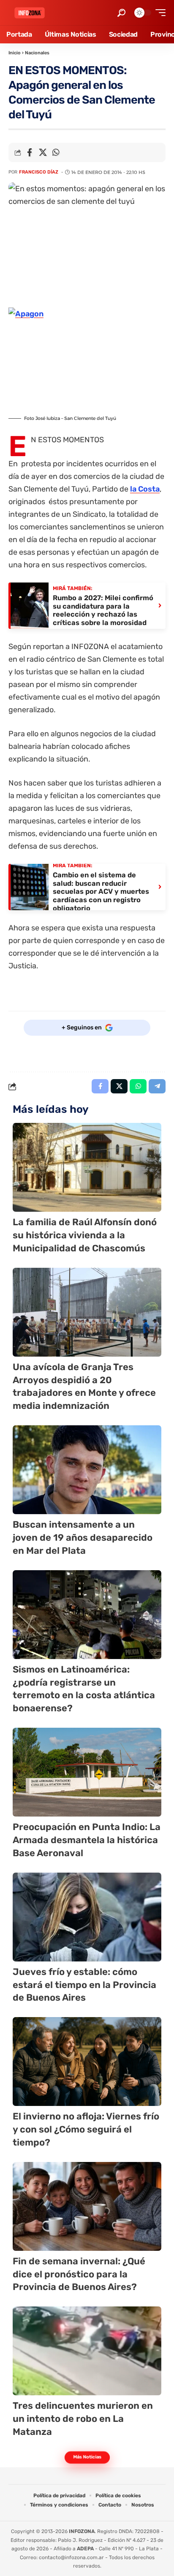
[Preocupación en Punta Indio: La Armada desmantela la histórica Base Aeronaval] (87, 1772)
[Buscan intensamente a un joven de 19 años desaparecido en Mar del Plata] (87, 1470)
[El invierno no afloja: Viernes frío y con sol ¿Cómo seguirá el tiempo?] (87, 2062)
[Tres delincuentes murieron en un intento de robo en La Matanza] (87, 2351)
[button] (121, 13)
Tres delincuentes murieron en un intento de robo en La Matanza (83, 2419)
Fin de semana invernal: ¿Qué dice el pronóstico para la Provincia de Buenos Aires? (79, 2274)
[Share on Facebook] (30, 152)
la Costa (145, 489)
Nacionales (37, 53)
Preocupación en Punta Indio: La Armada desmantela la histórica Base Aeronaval (87, 1840)
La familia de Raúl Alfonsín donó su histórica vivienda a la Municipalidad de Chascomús (85, 1235)
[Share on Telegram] (157, 1086)
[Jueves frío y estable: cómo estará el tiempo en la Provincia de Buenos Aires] (87, 1917)
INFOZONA (82, 2531)
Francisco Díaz (39, 172)
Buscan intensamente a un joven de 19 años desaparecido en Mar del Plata (83, 1538)
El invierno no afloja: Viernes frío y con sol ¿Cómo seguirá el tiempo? (86, 2129)
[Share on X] (43, 152)
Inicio (15, 53)
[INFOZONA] (30, 13)
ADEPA (85, 2549)
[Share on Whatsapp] (56, 152)
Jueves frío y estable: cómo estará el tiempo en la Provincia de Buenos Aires (84, 1985)
